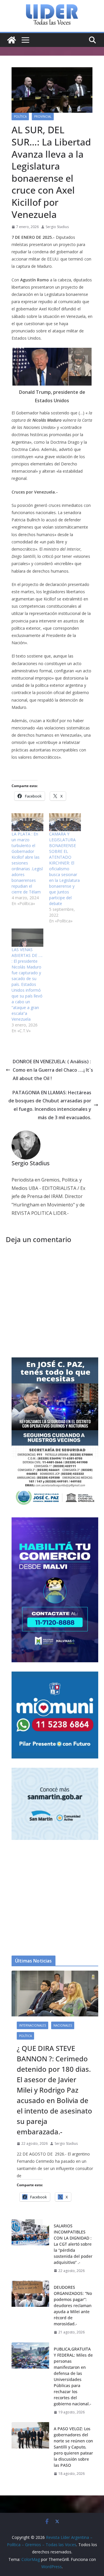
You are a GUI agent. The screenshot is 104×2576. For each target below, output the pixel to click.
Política (20, 116)
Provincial (43, 116)
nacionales (63, 2025)
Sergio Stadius (57, 227)
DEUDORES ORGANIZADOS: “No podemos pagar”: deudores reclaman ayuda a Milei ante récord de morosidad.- (73, 2305)
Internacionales (32, 2025)
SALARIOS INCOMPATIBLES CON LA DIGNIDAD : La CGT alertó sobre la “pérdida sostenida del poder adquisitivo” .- (73, 2244)
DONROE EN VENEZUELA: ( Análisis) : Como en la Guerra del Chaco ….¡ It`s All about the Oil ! (53, 1070)
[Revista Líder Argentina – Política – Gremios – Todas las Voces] (12, 40)
